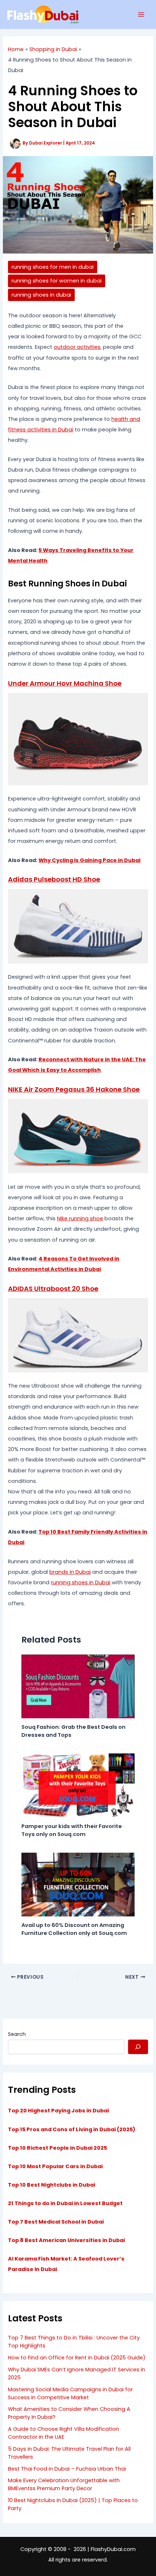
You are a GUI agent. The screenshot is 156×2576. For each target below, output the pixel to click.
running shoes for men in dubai (53, 267)
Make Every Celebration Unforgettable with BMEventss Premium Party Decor (64, 2484)
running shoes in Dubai (81, 1582)
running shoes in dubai (41, 295)
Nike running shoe (80, 1218)
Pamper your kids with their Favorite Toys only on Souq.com (72, 1830)
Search (17, 2034)
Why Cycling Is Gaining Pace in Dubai (89, 860)
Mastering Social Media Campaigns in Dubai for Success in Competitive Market (70, 2393)
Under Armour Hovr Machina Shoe (65, 683)
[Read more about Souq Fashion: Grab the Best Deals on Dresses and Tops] (78, 1686)
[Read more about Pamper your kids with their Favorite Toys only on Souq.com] (78, 1785)
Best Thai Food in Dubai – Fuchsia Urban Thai (67, 2469)
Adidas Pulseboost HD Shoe (54, 879)
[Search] (138, 2047)
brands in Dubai (70, 1572)
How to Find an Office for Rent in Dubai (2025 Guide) (77, 2358)
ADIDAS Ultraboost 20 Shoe (53, 1289)
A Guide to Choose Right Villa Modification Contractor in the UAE (63, 2433)
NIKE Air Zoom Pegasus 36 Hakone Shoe (74, 1089)
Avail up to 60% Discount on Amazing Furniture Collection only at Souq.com (74, 1929)
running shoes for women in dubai (57, 281)
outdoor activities (77, 347)
